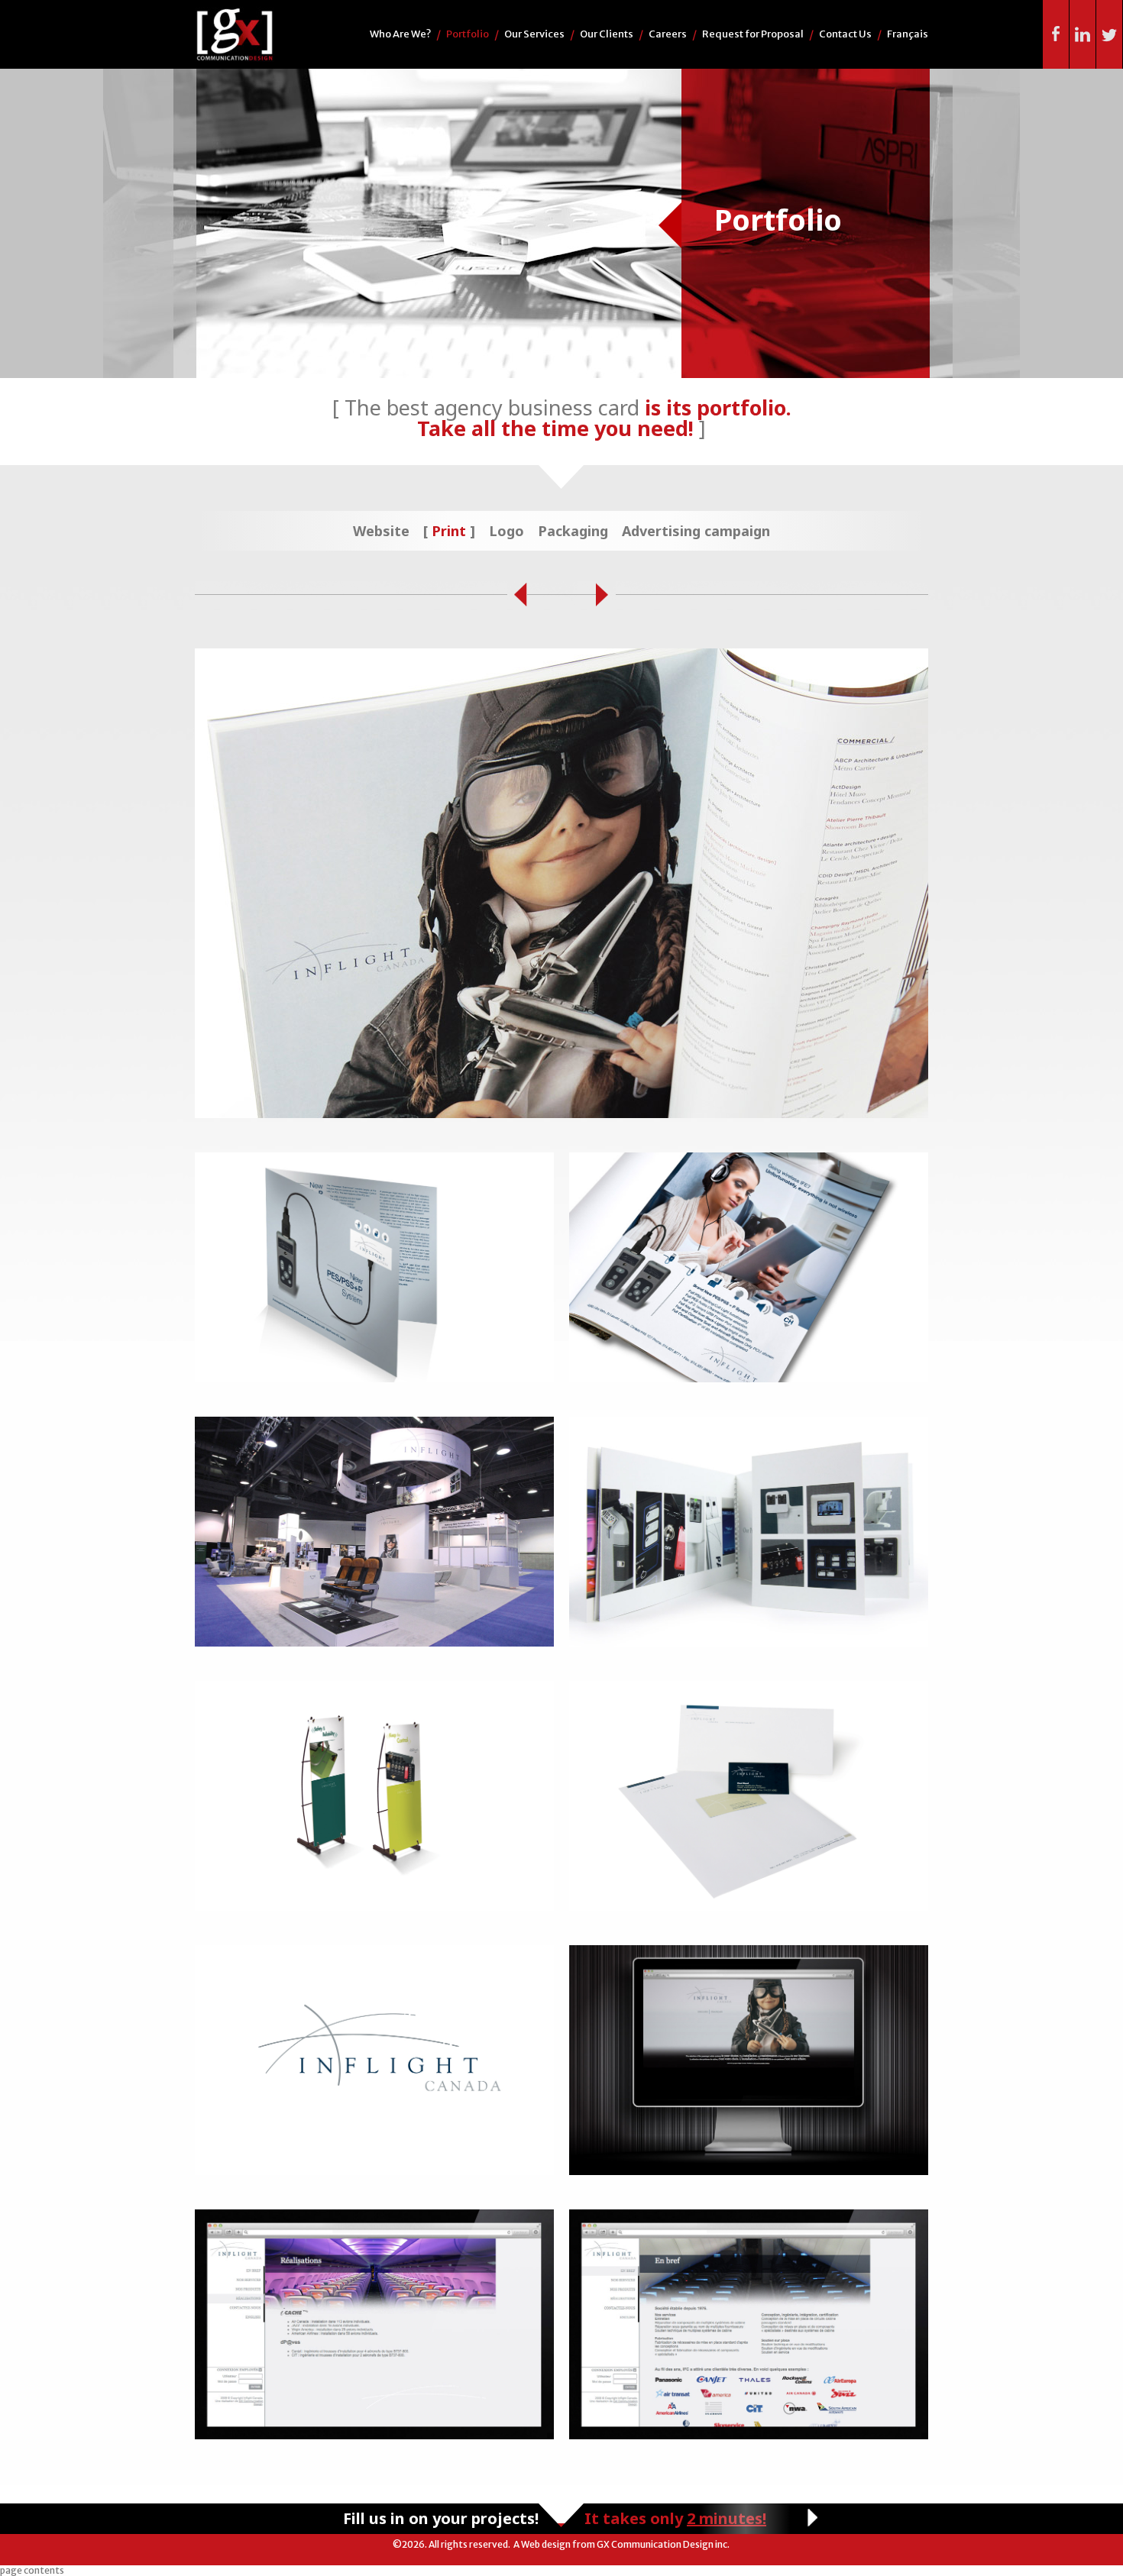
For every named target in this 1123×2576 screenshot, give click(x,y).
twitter (1110, 34)
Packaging (573, 531)
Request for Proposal (753, 34)
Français (908, 34)
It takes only (675, 2518)
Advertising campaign (696, 531)
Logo (506, 531)
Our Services (534, 34)
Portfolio (468, 34)
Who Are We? (400, 34)
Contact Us (845, 34)
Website (381, 531)
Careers (668, 34)
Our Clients (607, 34)
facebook (1056, 34)
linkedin (1083, 34)
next (606, 595)
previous (517, 595)
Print (449, 531)
